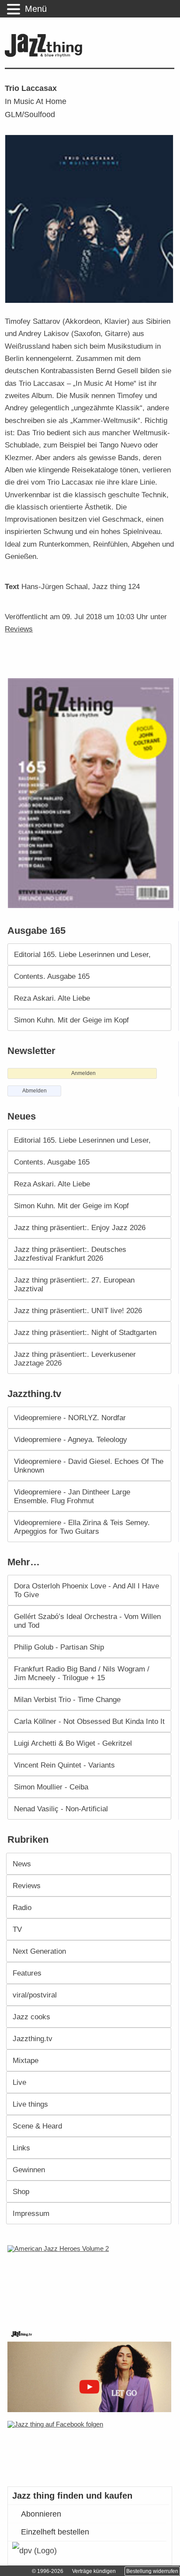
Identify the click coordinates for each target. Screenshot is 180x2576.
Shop (21, 2191)
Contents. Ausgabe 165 (52, 976)
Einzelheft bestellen (55, 2532)
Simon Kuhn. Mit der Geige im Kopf (71, 1020)
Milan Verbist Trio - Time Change (67, 1699)
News (22, 1864)
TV (17, 1929)
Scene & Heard (37, 2126)
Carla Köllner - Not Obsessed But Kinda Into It (89, 1721)
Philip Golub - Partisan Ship (59, 1647)
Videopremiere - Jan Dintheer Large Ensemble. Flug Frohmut (72, 1496)
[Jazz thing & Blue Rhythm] (46, 55)
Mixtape (26, 2060)
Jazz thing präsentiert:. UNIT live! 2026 (78, 1311)
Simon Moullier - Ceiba (51, 1787)
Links (21, 2148)
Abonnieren (41, 2514)
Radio (22, 1907)
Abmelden (35, 1091)
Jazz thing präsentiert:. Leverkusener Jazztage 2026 (75, 1359)
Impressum (31, 2213)
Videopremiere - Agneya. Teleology (71, 1439)
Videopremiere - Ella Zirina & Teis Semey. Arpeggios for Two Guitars (82, 1527)
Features (27, 1973)
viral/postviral (35, 1995)
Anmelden (83, 1073)
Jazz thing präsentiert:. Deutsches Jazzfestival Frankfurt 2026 (70, 1254)
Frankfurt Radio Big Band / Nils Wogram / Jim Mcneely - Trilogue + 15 (82, 1673)
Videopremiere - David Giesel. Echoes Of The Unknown (89, 1466)
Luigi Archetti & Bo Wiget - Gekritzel (73, 1743)
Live (19, 2082)
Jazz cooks (31, 2017)
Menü (36, 9)
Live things (30, 2104)
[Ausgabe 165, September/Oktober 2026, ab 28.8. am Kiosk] (92, 793)
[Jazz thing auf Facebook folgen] (90, 2449)
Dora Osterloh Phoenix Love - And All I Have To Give (87, 1590)
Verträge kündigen (94, 2571)
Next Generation (39, 1951)
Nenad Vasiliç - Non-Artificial (61, 1809)
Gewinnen (29, 2170)
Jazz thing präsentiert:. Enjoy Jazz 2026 (80, 1227)
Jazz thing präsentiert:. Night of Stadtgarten (85, 1332)
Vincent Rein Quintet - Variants (64, 1765)
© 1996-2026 (48, 2571)
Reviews (19, 629)
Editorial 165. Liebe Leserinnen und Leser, (82, 954)
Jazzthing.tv (33, 2039)
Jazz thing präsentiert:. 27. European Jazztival (74, 1284)
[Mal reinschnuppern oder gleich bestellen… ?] (92, 2281)
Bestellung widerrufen (152, 2571)
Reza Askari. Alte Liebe (52, 998)
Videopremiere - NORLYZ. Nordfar (70, 1418)
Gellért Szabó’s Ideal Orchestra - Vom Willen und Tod (87, 1621)
